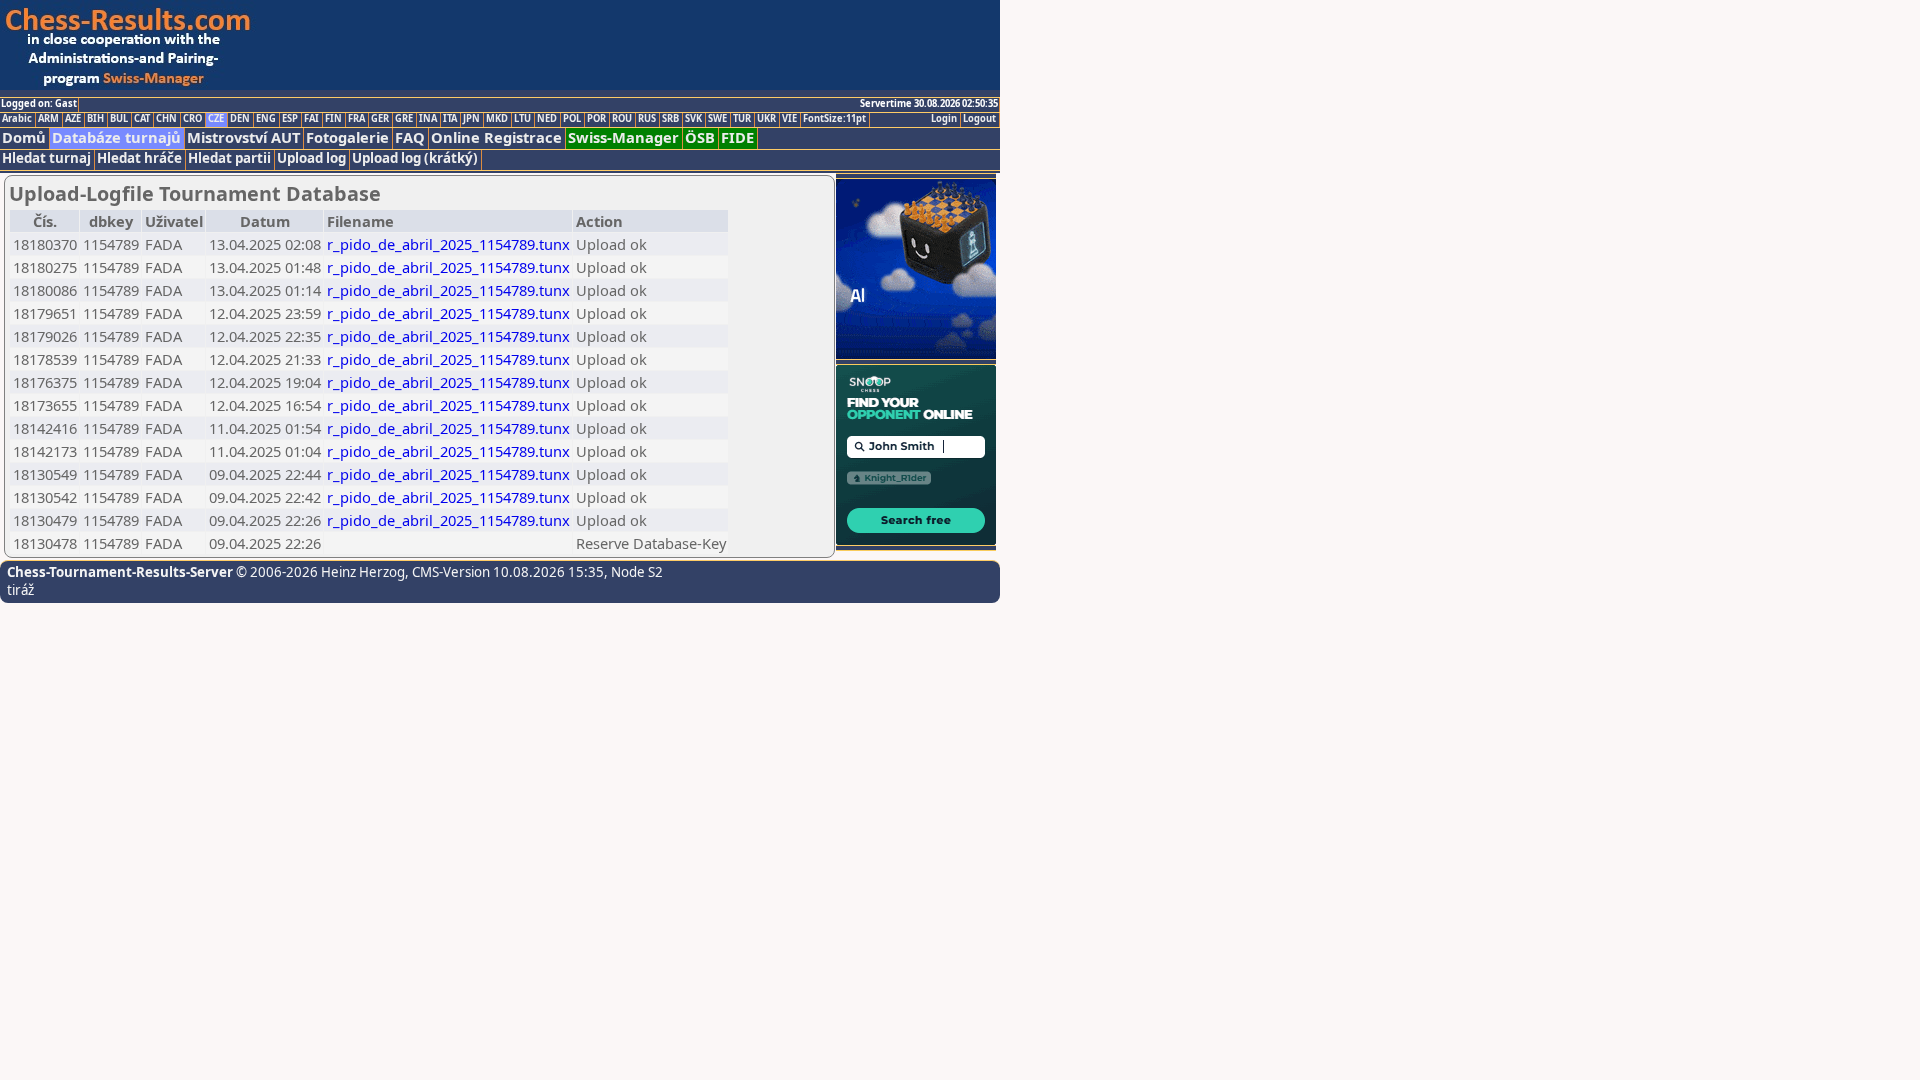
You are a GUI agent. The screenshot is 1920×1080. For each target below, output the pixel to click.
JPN (471, 119)
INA (428, 119)
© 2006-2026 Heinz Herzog (319, 572)
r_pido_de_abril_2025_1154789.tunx (448, 244)
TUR (742, 119)
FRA (356, 119)
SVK (693, 119)
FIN (333, 119)
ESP (290, 119)
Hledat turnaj (46, 158)
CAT (142, 119)
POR (596, 119)
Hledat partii (229, 158)
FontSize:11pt (834, 119)
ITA (450, 119)
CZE (216, 119)
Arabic (17, 119)
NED (547, 119)
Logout (979, 119)
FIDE (737, 137)
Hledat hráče (139, 158)
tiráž (20, 590)
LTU (522, 119)
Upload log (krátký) (415, 158)
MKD (497, 119)
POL (572, 119)
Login (944, 119)
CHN (166, 119)
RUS (647, 119)
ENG (266, 119)
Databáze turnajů (116, 137)
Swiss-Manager (623, 137)
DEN (240, 119)
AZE (73, 119)
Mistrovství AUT (243, 137)
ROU (622, 119)
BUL (119, 119)
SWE (717, 119)
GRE (404, 119)
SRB (670, 119)
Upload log (311, 158)
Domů (24, 137)
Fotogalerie (347, 137)
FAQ (410, 137)
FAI (311, 119)
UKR (766, 119)
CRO (192, 119)
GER (380, 119)
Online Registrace (496, 137)
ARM (48, 119)
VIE (789, 119)
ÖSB (700, 137)
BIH (95, 119)
